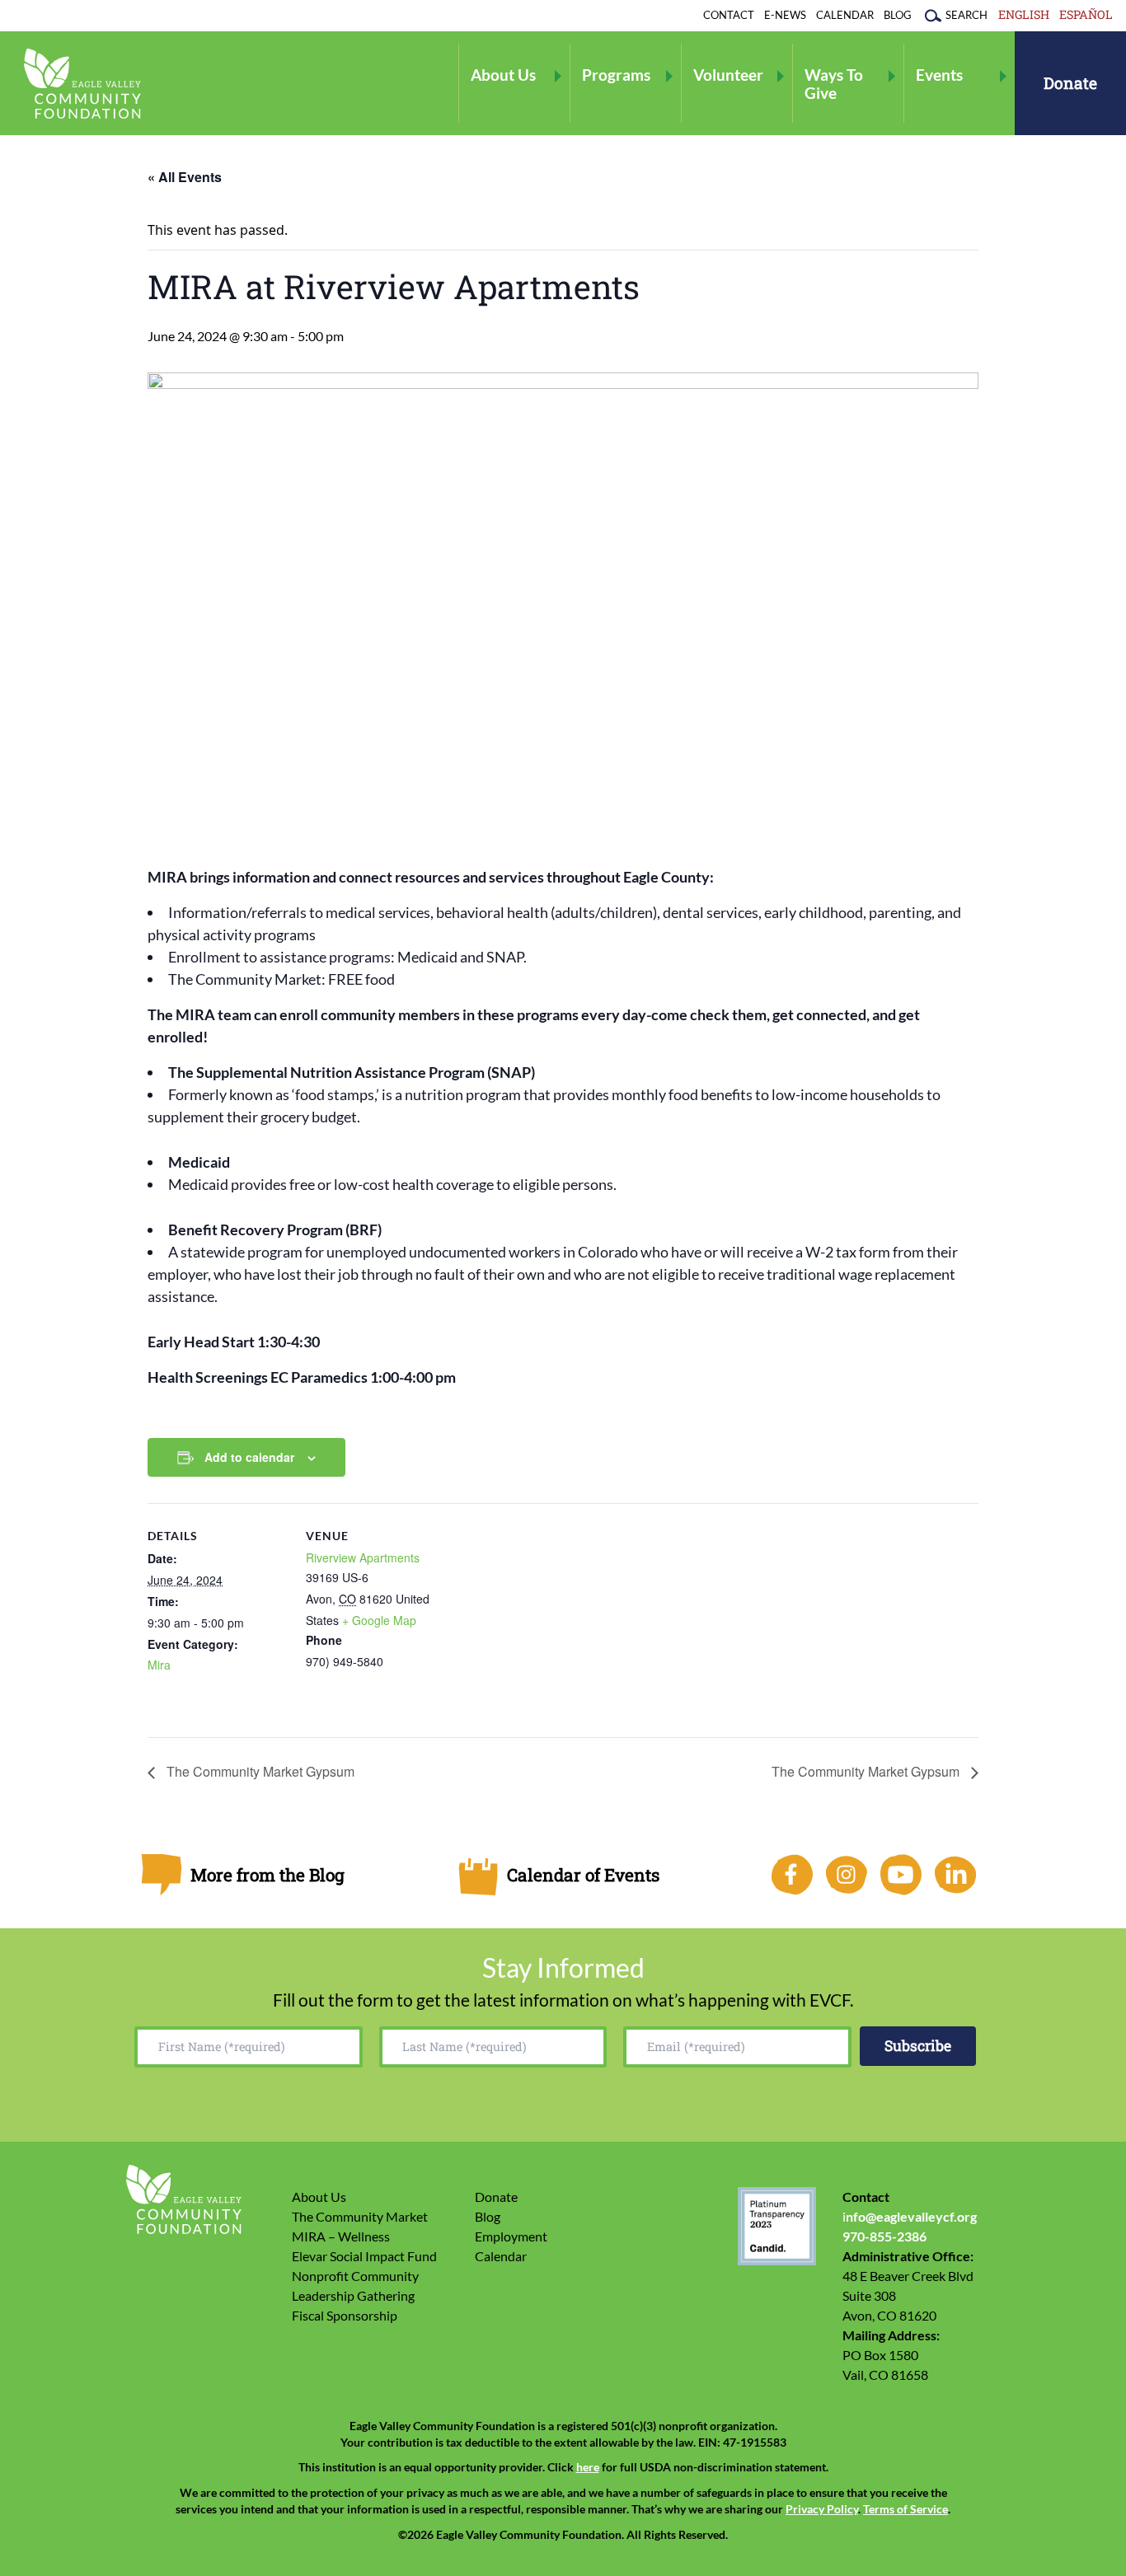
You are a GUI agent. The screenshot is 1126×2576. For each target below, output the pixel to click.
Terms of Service (905, 2509)
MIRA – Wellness (341, 2236)
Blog (898, 15)
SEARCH (966, 15)
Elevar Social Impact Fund (364, 2256)
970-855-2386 (884, 2236)
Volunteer (728, 75)
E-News (785, 15)
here (588, 2467)
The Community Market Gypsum (259, 1771)
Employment (511, 2236)
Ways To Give (834, 83)
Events (939, 75)
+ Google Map (379, 1620)
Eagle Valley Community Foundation (82, 84)
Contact (729, 15)
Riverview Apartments (363, 1557)
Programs (616, 75)
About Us (503, 75)
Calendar (845, 15)
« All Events (185, 177)
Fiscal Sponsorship (345, 2315)
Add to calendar (249, 1457)
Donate (1070, 83)
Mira (159, 1665)
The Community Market (360, 2216)
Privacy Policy (822, 2509)
